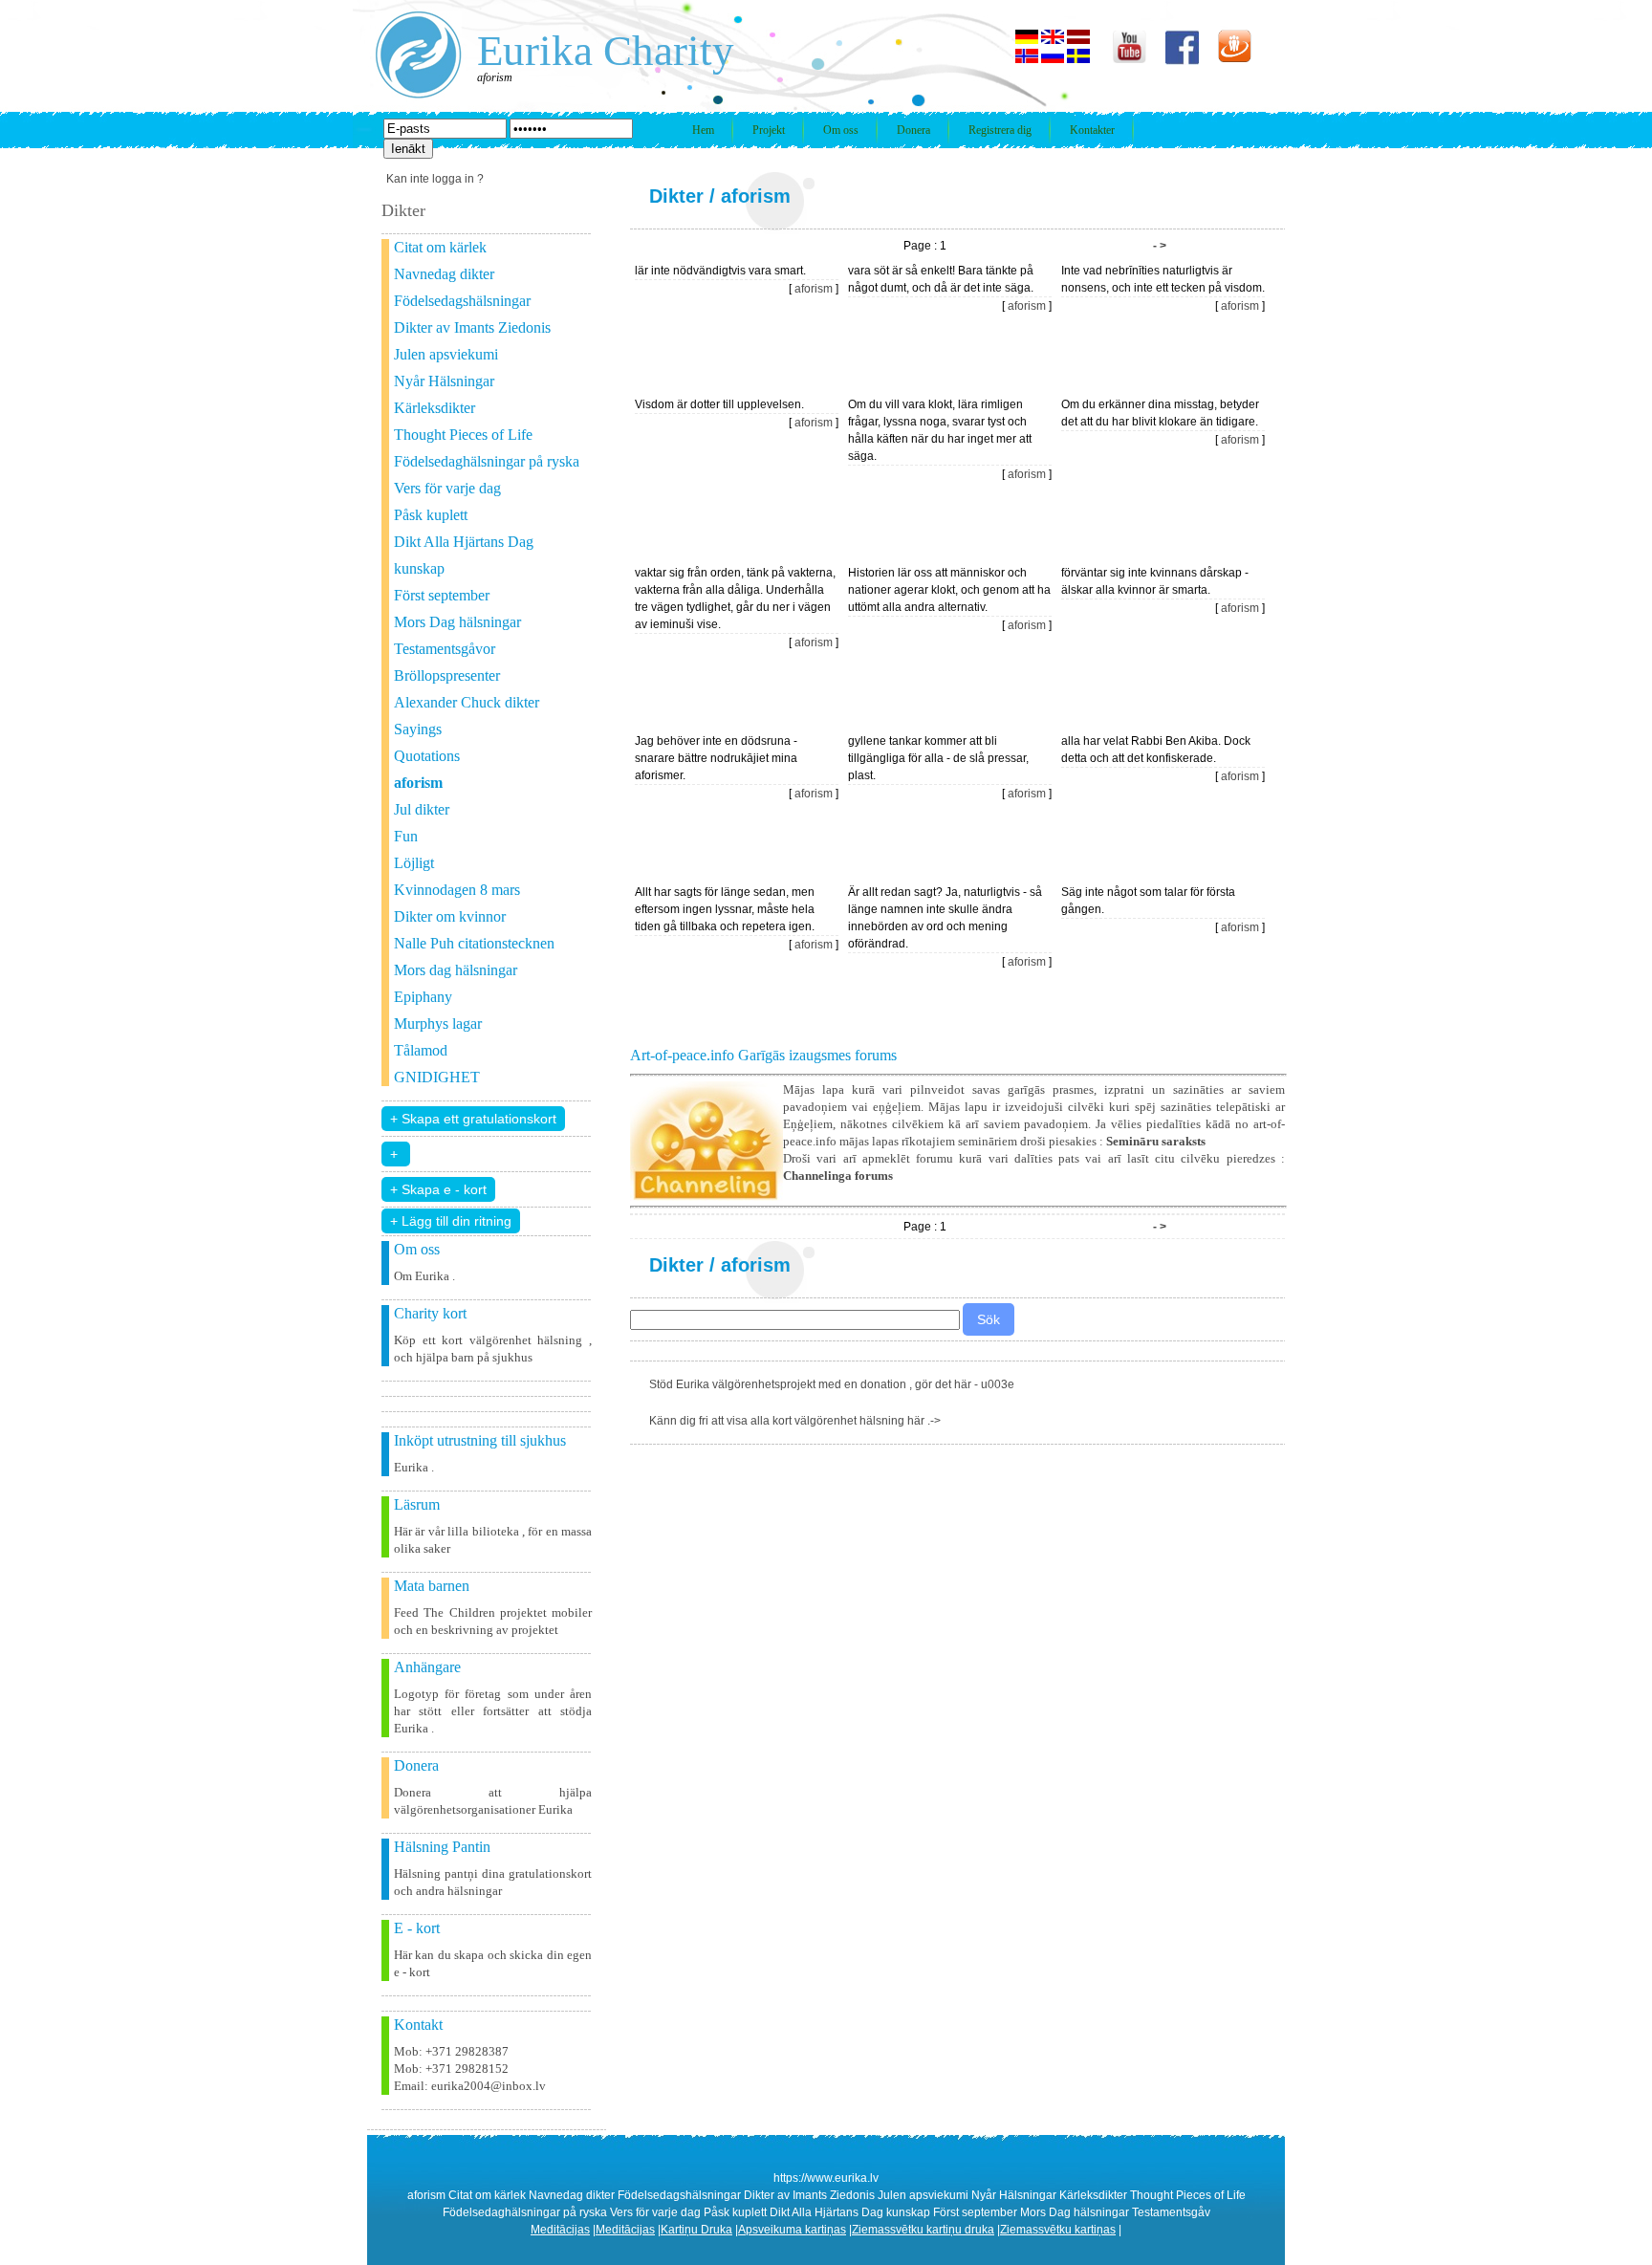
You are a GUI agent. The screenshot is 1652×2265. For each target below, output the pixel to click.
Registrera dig (1000, 130)
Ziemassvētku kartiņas (1058, 2230)
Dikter (676, 196)
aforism (756, 196)
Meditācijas (560, 2230)
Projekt (769, 130)
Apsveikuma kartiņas (792, 2230)
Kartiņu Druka (696, 2230)
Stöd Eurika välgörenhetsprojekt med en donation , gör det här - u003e (832, 1384)
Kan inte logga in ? (435, 179)
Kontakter (1092, 130)
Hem (703, 130)
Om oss (841, 130)
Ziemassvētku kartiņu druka (923, 2230)
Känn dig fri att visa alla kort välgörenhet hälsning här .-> (795, 1421)
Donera (913, 130)
